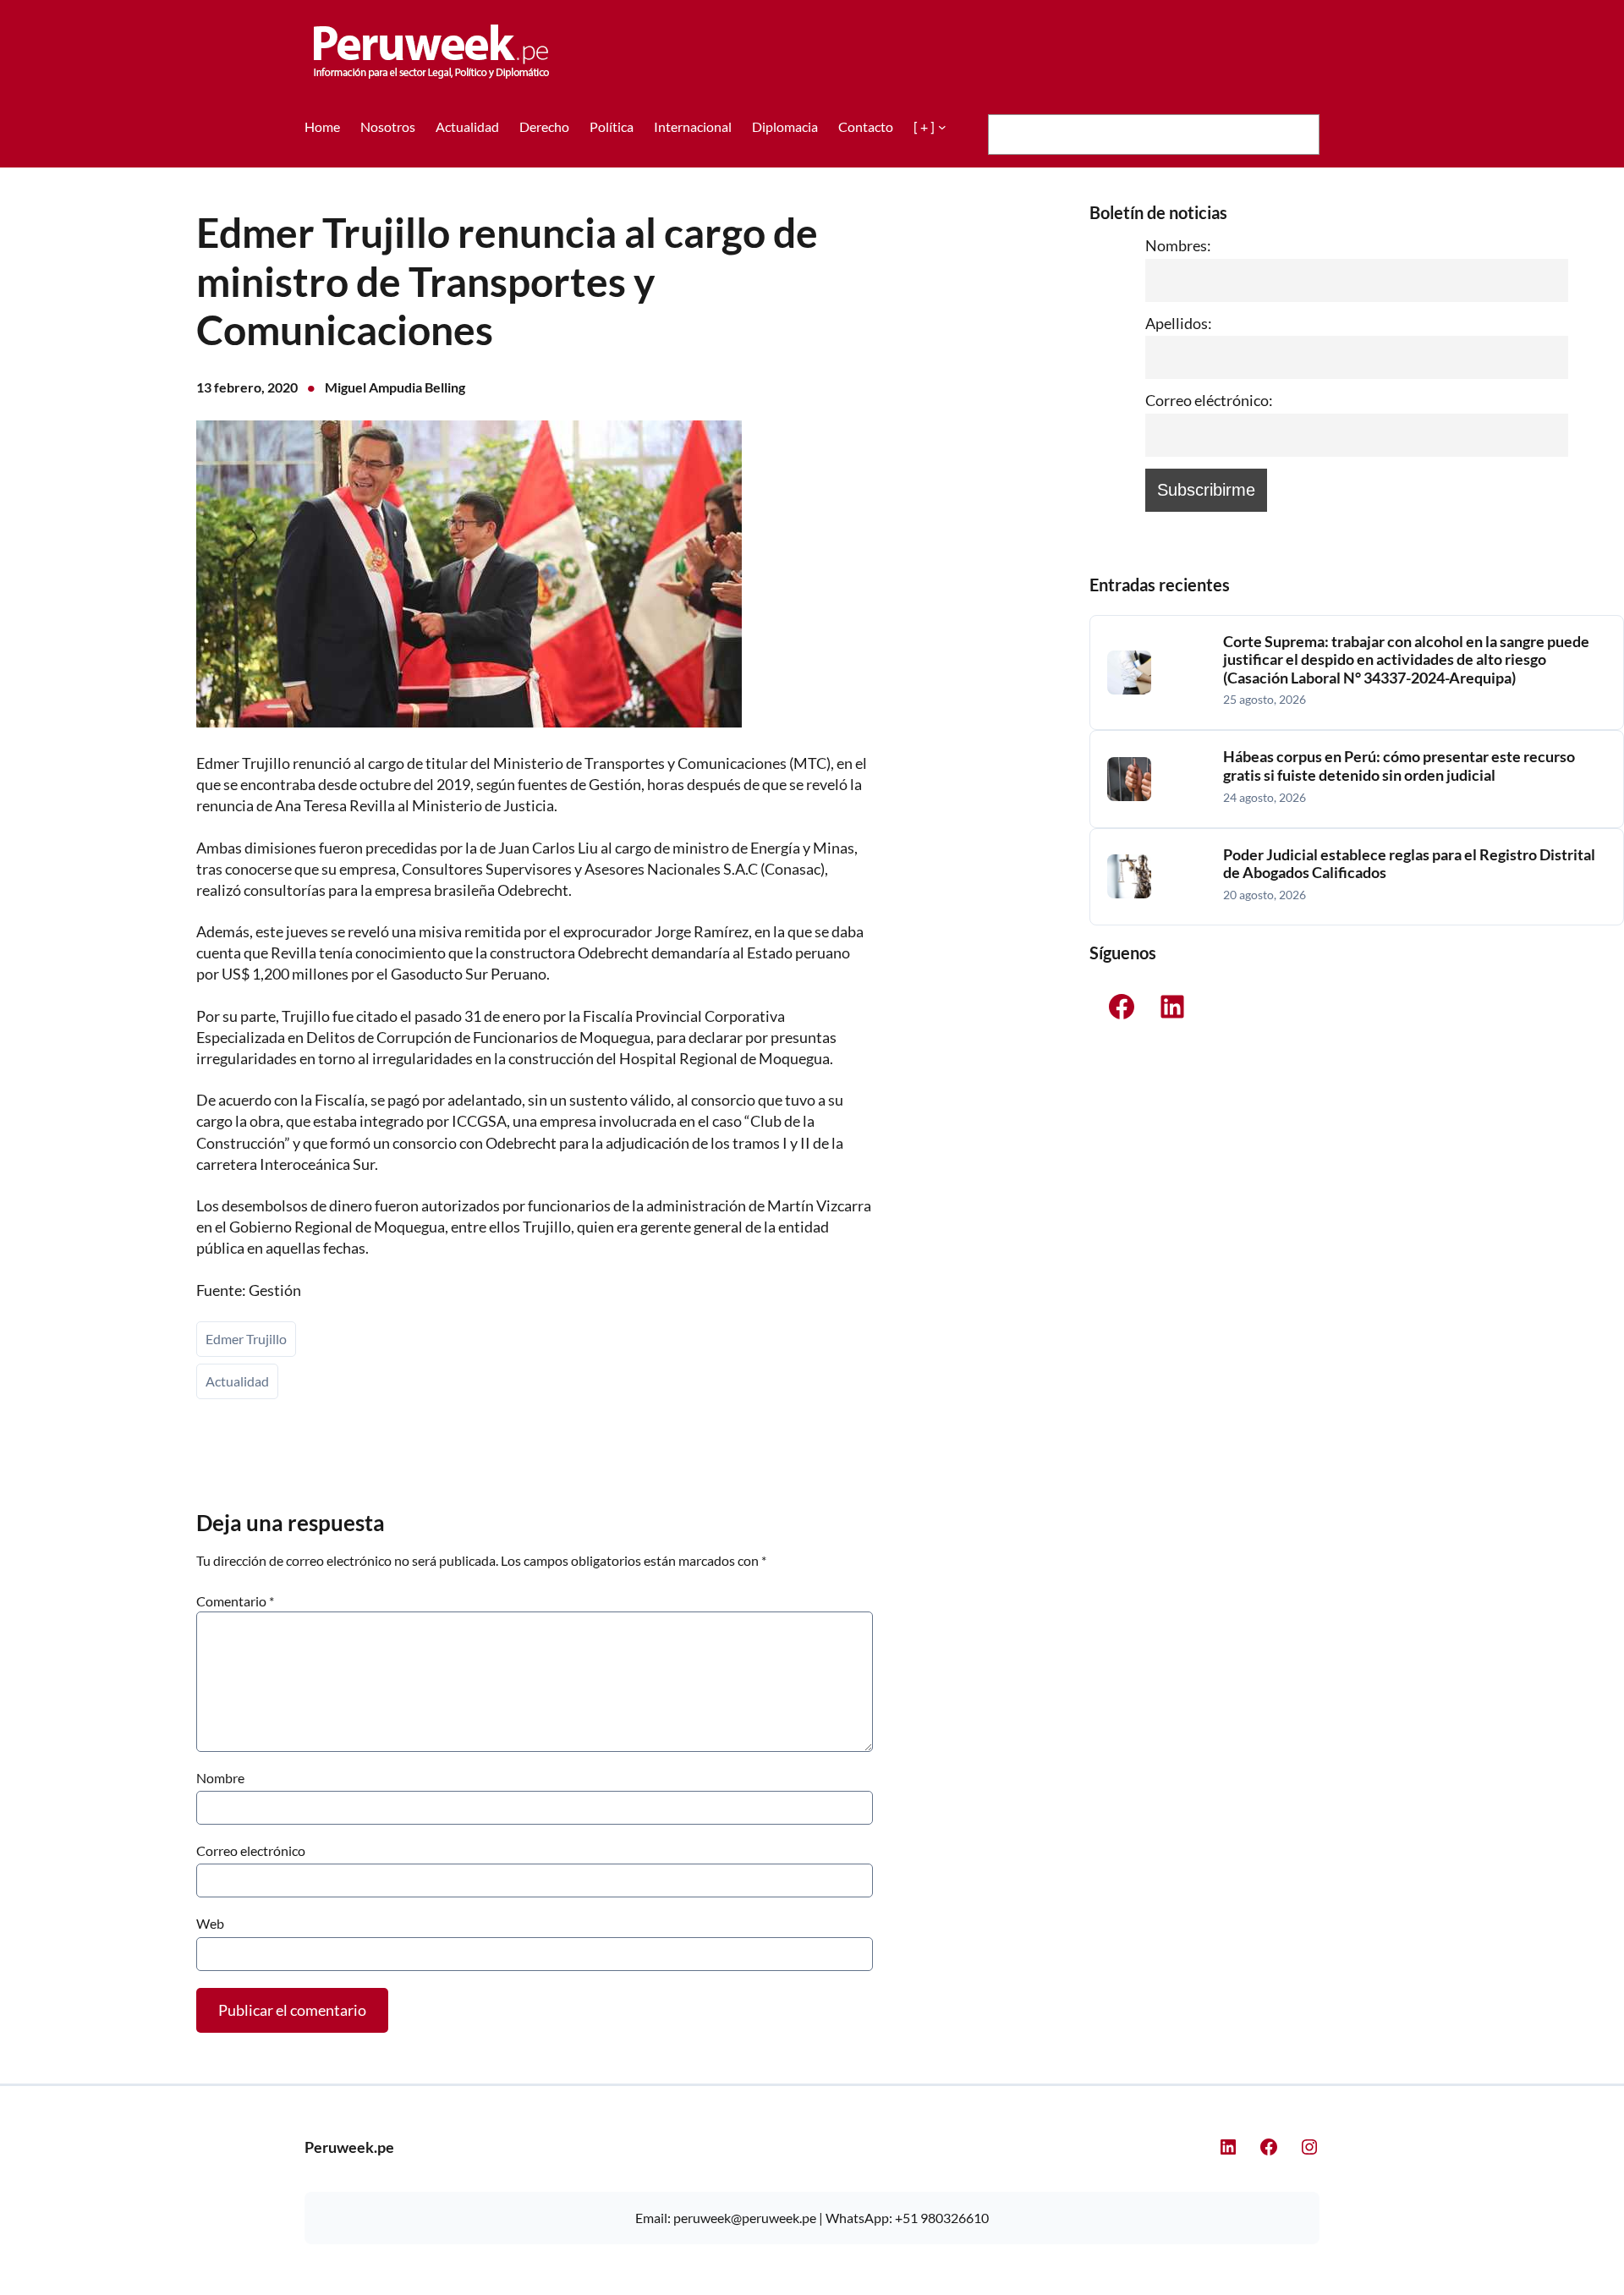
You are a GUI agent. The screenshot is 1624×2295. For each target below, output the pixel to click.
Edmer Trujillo (246, 1339)
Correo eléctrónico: (1209, 400)
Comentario (235, 1601)
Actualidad (237, 1381)
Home (322, 126)
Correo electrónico (251, 1850)
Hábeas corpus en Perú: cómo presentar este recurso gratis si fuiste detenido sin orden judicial (1399, 766)
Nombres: (1178, 245)
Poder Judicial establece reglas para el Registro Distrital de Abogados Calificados (1409, 864)
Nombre (220, 1778)
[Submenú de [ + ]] (942, 127)
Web (210, 1923)
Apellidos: (1179, 323)
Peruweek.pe (349, 2147)
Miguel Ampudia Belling (395, 387)
